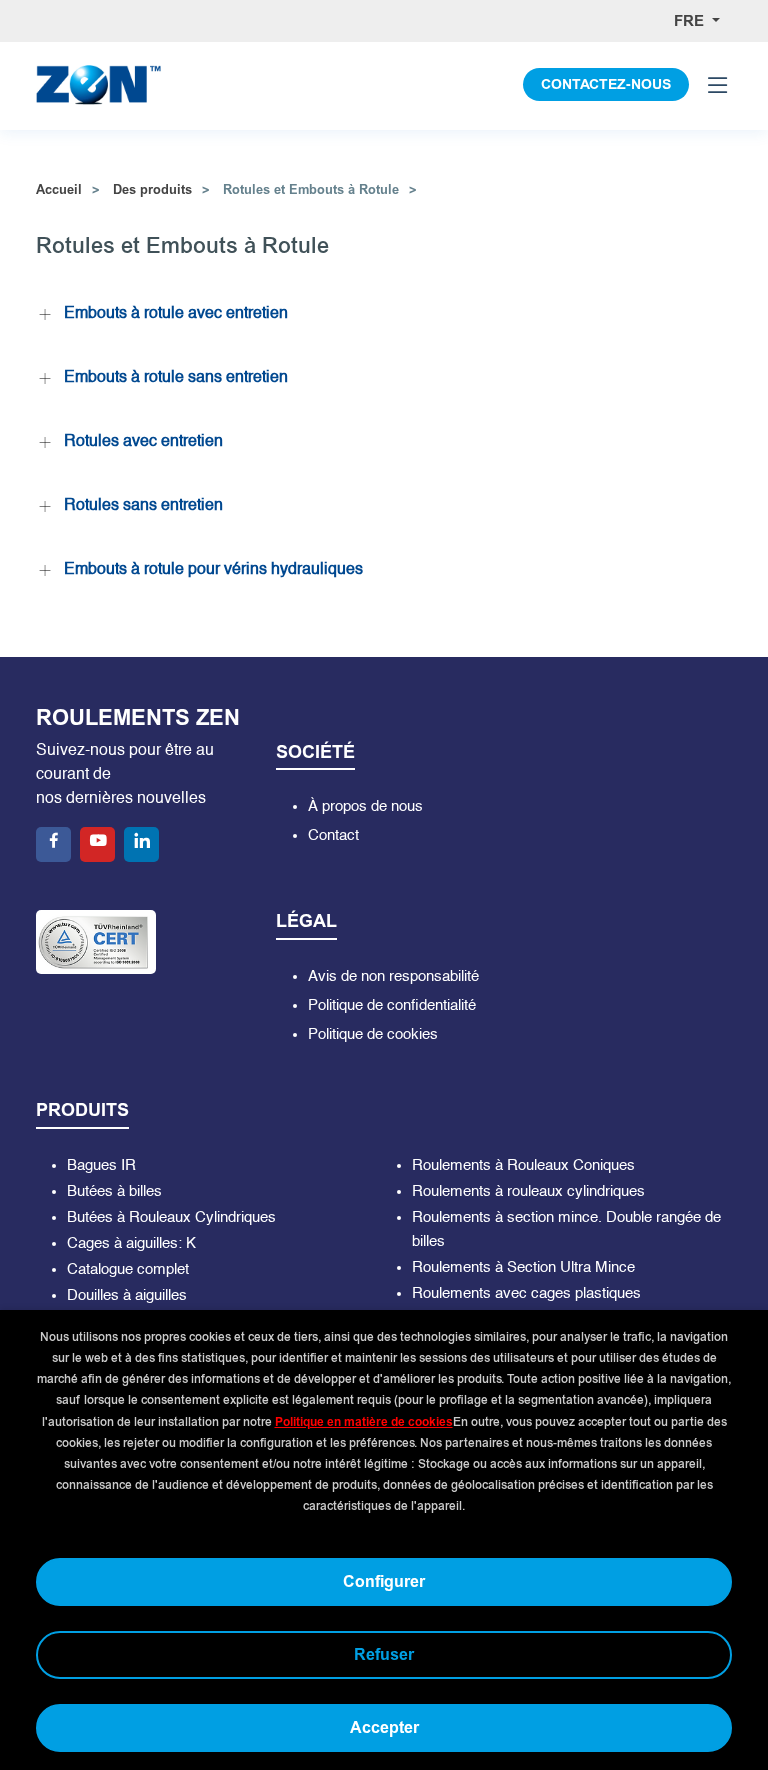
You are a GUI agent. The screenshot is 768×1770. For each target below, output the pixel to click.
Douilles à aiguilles (127, 1295)
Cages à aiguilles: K (131, 1243)
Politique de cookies (373, 1034)
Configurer (384, 1581)
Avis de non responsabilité (393, 976)
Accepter (384, 1727)
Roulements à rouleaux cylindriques (528, 1191)
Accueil (59, 189)
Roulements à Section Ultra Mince (523, 1267)
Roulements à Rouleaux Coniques (523, 1165)
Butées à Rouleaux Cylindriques (171, 1217)
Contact (333, 835)
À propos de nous (365, 806)
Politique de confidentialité (392, 1005)
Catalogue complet (128, 1269)
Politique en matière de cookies (364, 1422)
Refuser (384, 1654)
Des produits (152, 189)
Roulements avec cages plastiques (526, 1293)
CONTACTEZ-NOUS (606, 84)
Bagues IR (101, 1165)
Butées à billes (114, 1191)
